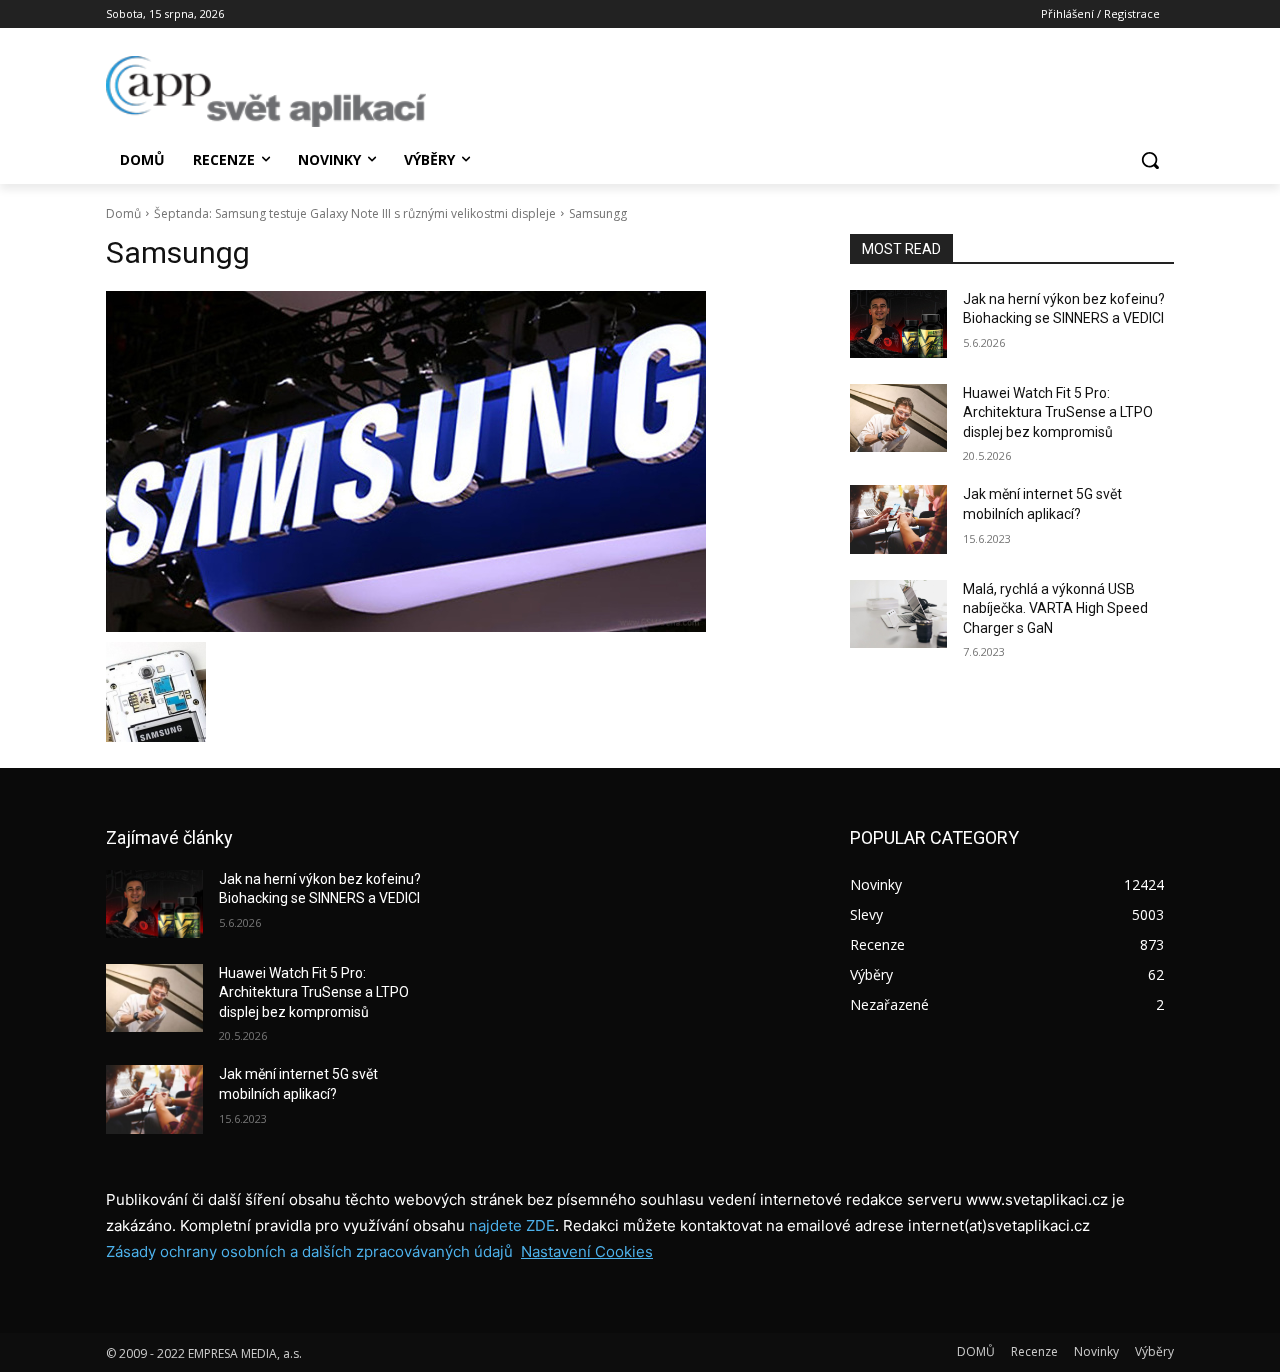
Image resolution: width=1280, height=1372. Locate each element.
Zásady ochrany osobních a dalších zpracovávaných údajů (309, 1251)
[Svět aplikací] (266, 91)
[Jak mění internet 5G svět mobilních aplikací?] (898, 519)
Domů (123, 213)
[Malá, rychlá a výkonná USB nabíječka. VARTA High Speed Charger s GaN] (898, 614)
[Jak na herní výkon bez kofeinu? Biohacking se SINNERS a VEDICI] (898, 324)
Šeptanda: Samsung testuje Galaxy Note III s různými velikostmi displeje (355, 213)
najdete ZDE (512, 1225)
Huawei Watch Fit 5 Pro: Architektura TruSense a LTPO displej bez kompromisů (1058, 412)
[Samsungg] (454, 461)
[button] (1150, 160)
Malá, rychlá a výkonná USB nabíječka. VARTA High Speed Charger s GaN (1055, 608)
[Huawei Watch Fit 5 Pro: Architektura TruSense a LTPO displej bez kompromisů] (898, 418)
